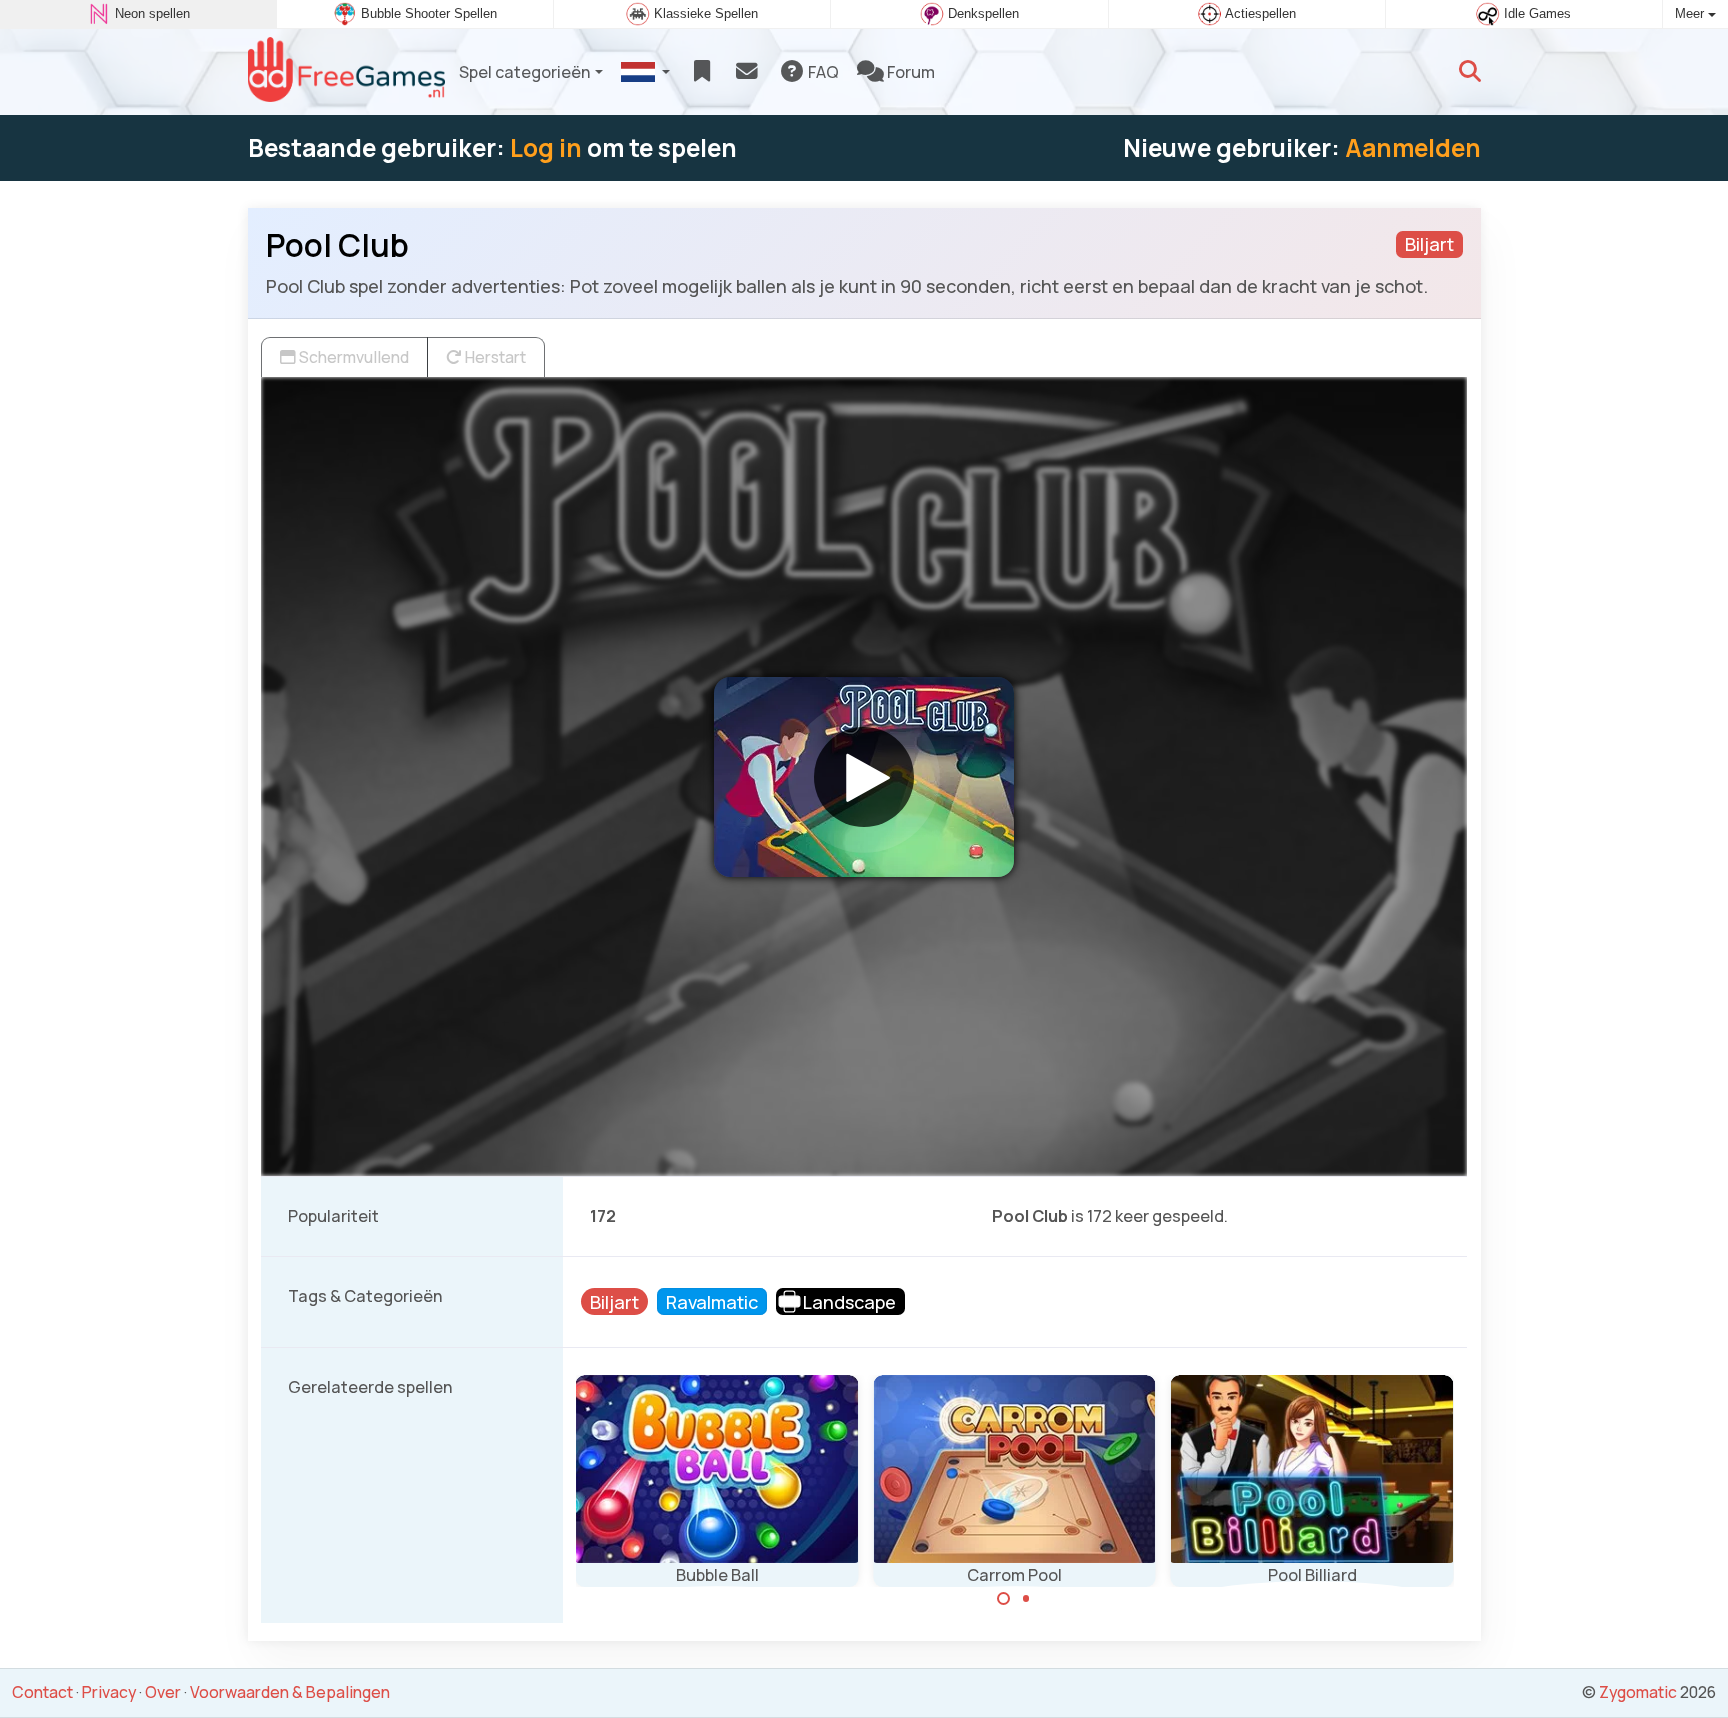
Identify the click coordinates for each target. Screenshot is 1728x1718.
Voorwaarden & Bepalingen (290, 1692)
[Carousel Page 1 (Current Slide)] (1004, 1599)
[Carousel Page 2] (1026, 1599)
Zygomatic (1638, 1692)
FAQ (822, 72)
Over (163, 1692)
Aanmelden (1413, 147)
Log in (546, 147)
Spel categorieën (525, 72)
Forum (909, 72)
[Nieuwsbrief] (746, 72)
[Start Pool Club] (864, 777)
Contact (42, 1692)
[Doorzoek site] (1470, 72)
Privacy (109, 1692)
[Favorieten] (701, 72)
